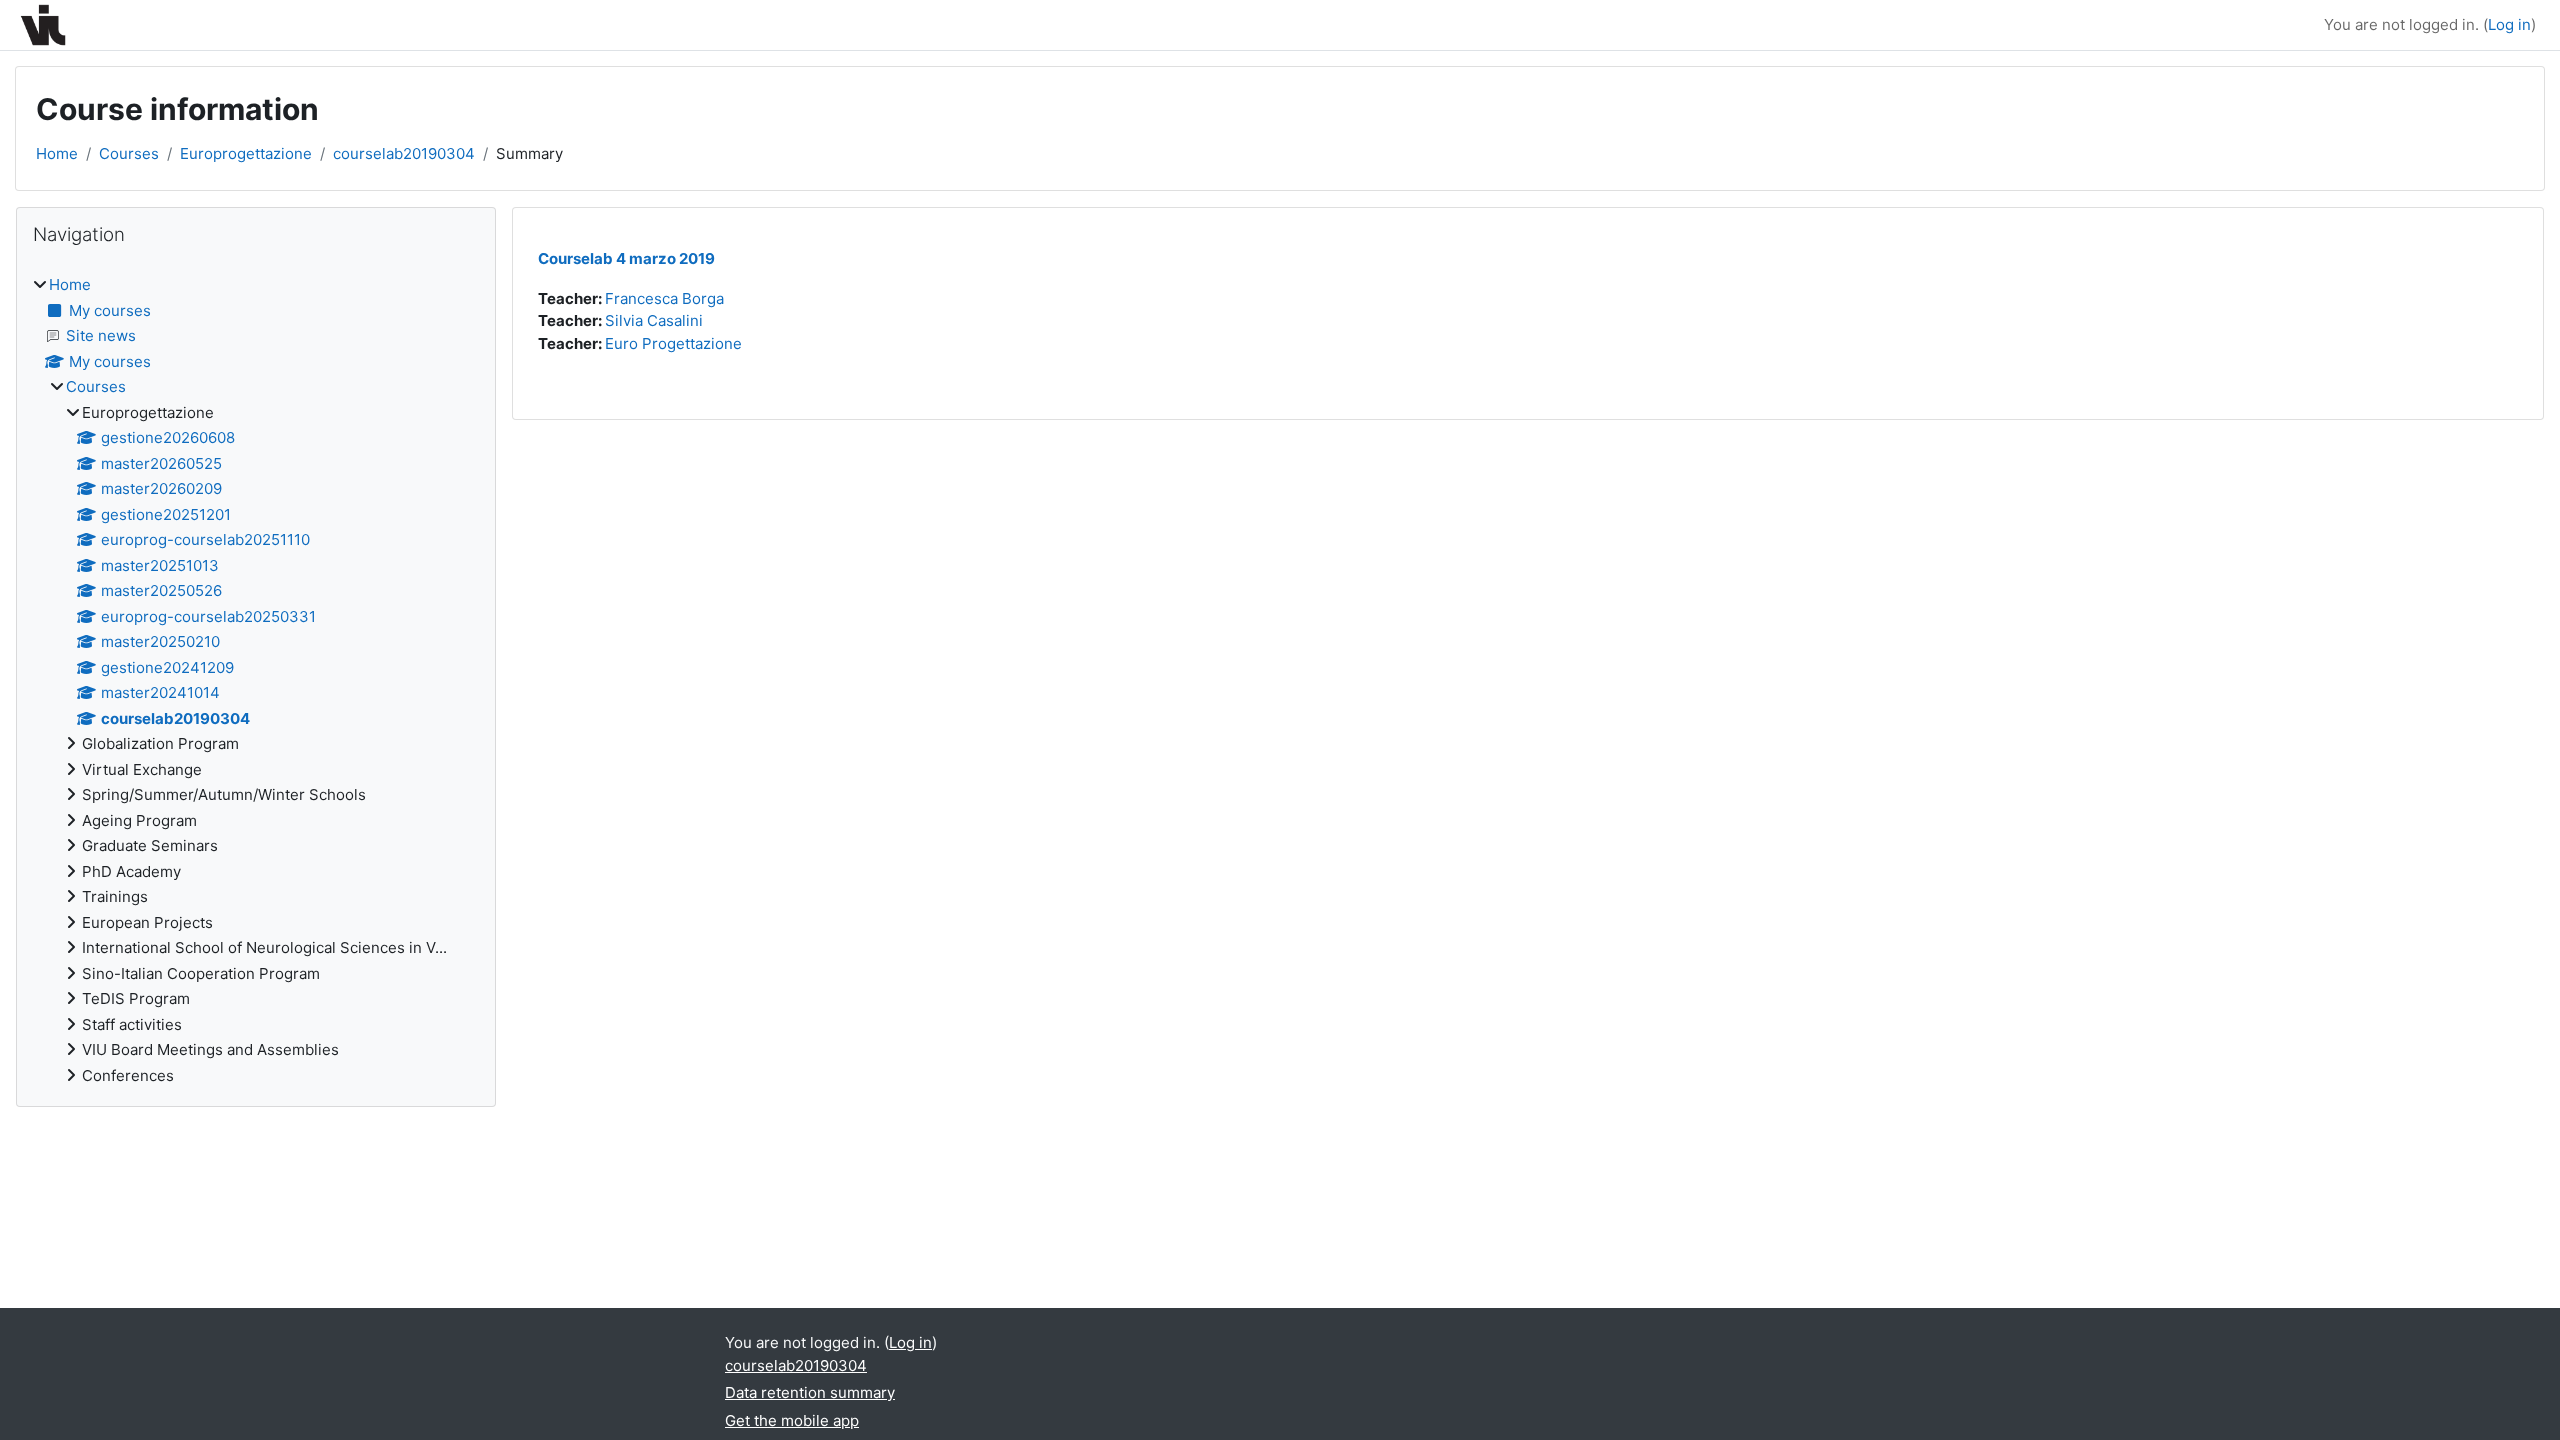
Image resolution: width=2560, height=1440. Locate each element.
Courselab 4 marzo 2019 (626, 258)
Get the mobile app (792, 1420)
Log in (2509, 24)
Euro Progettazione (673, 343)
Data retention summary (810, 1392)
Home (57, 153)
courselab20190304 (404, 153)
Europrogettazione (246, 153)
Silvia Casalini (654, 320)
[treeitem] (256, 680)
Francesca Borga (664, 298)
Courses (129, 153)
